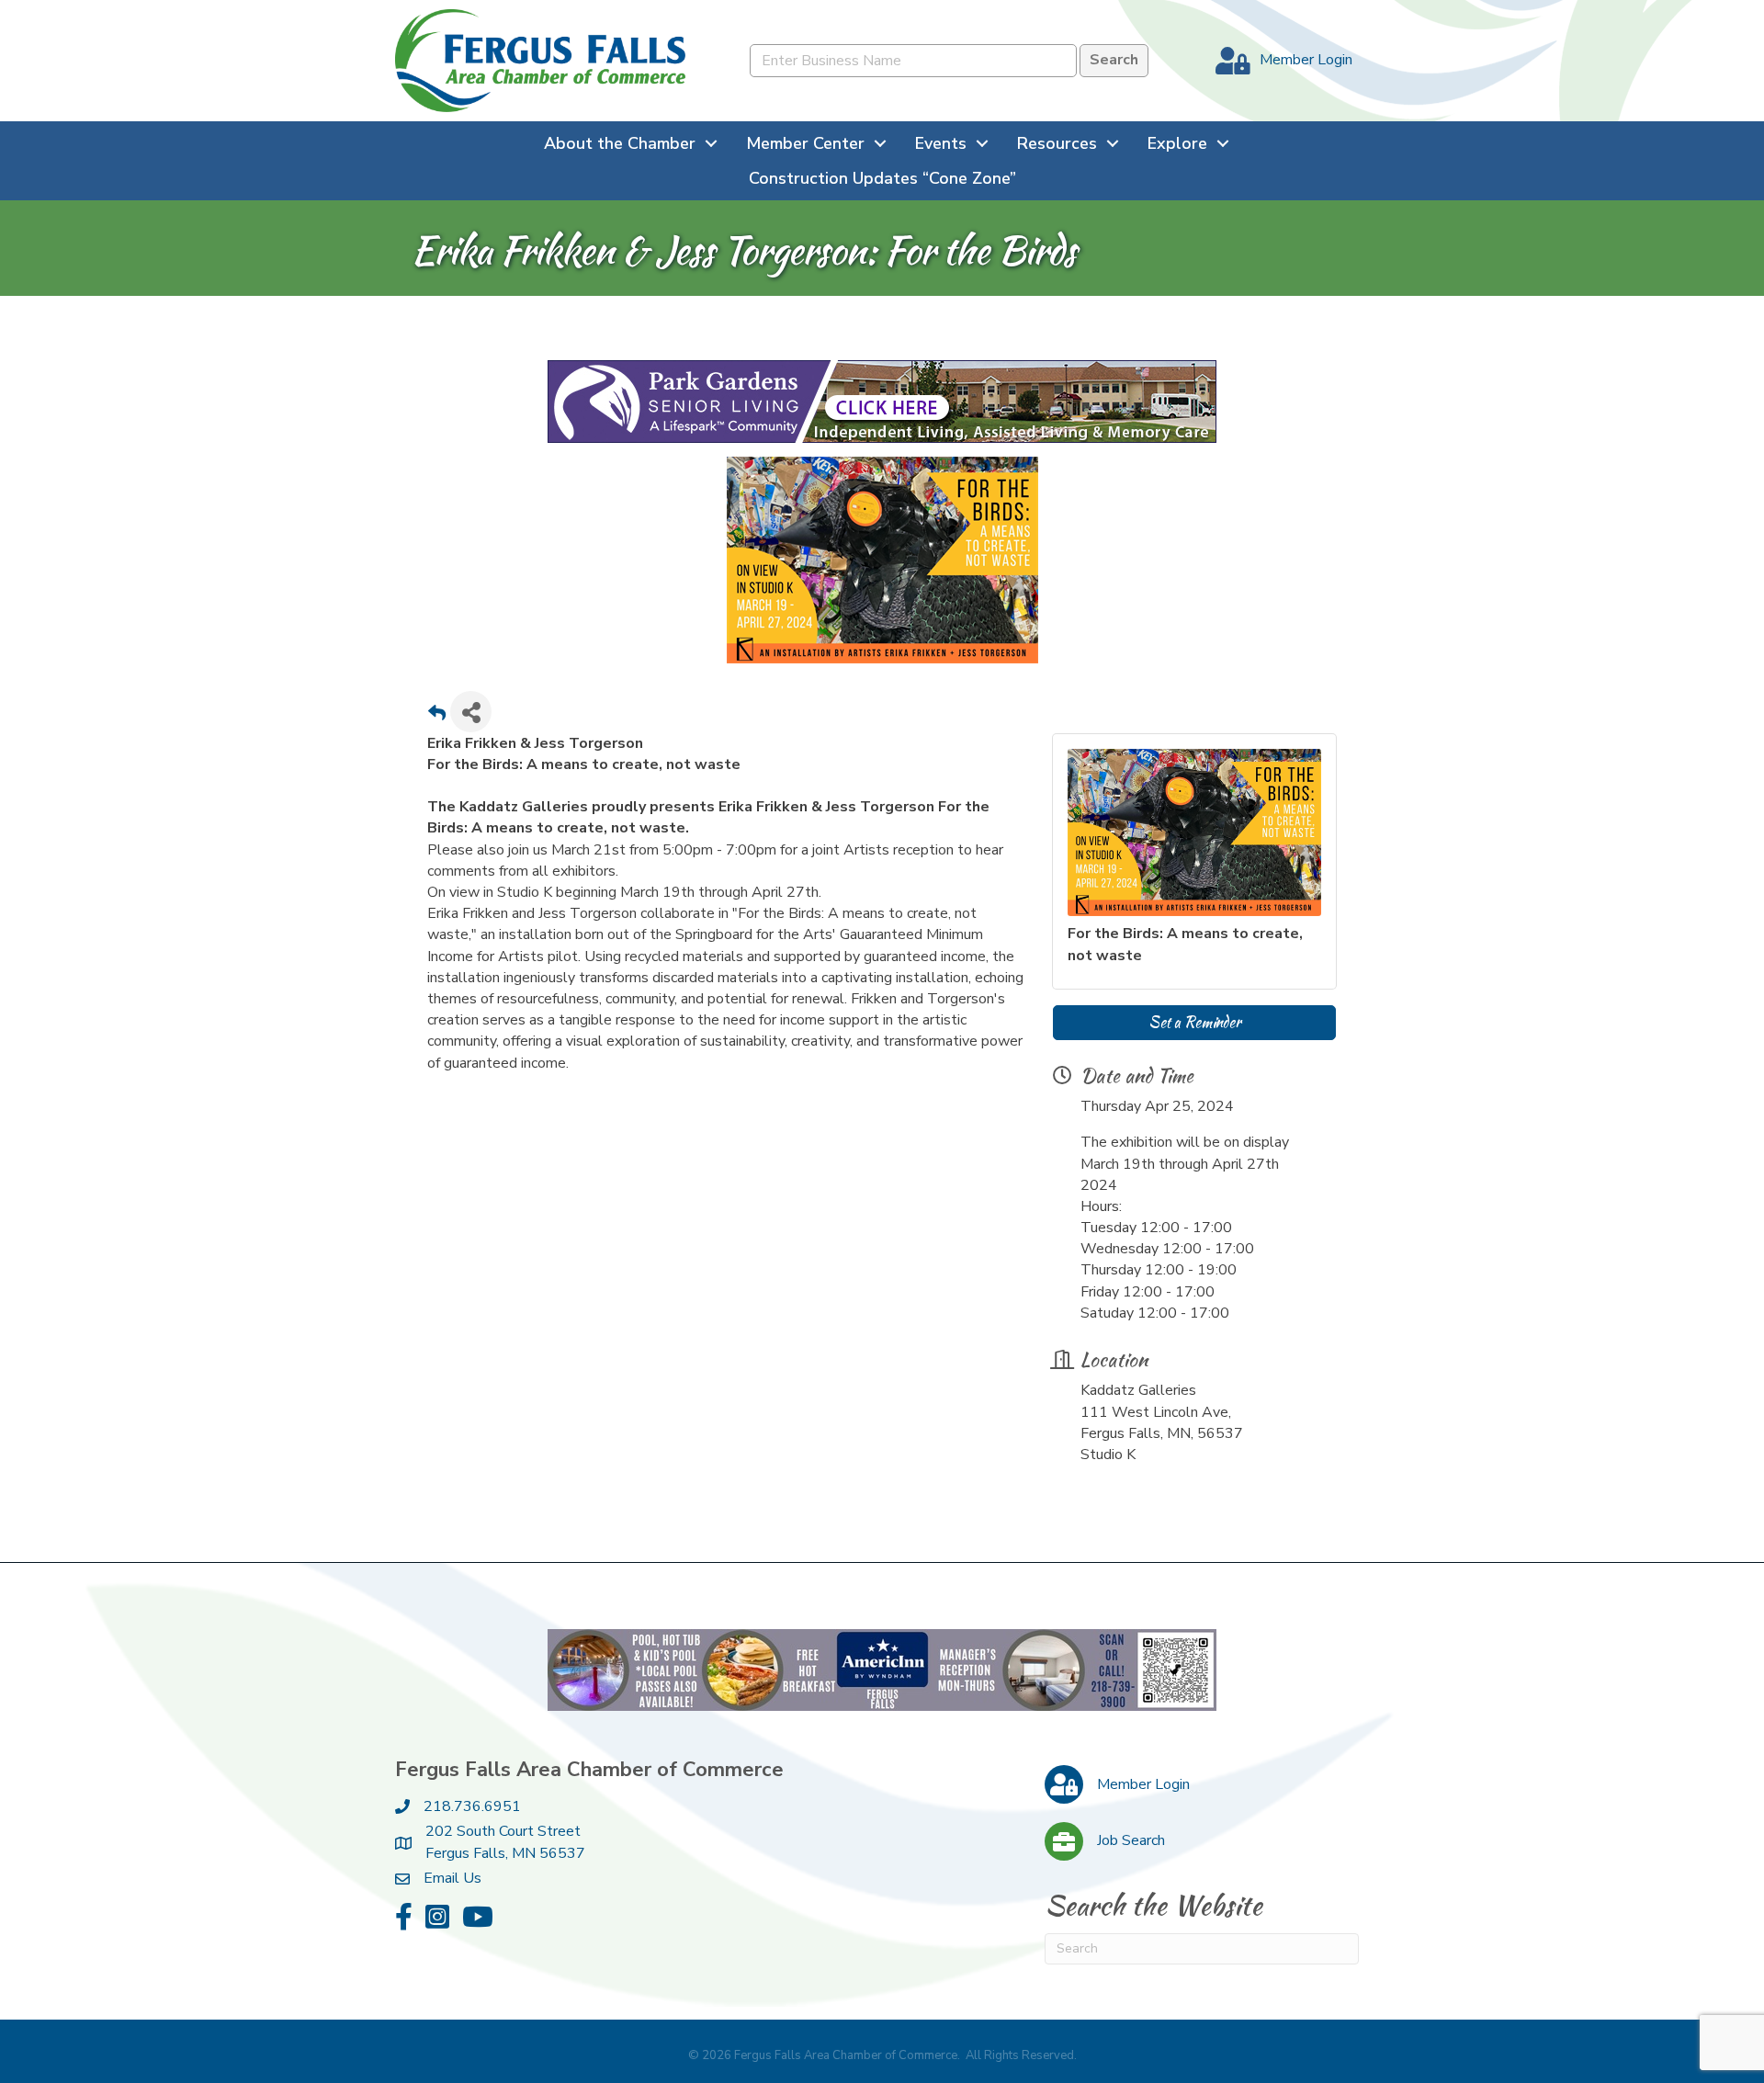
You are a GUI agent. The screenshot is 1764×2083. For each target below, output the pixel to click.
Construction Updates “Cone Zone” (882, 178)
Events (941, 143)
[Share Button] (471, 712)
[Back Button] (437, 717)
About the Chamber (620, 143)
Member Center (805, 143)
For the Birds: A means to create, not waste (1185, 944)
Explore (1177, 143)
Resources (1057, 143)
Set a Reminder (1194, 1022)
